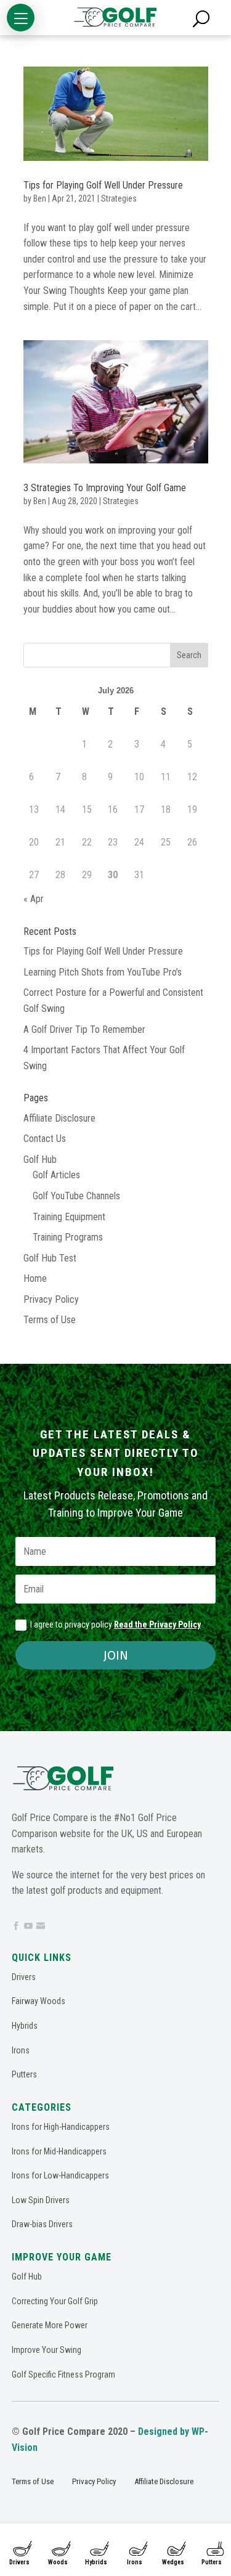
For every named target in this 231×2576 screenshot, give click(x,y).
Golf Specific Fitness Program (63, 2374)
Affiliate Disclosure (59, 1118)
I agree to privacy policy (115, 1624)
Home (35, 1278)
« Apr (34, 899)
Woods (58, 2562)
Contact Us (45, 1139)
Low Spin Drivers (41, 2200)
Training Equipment (69, 1217)
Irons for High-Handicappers (61, 2127)
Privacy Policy (51, 1299)
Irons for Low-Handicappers (60, 2175)
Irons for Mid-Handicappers (59, 2151)
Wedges (173, 2562)
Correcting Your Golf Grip (55, 2301)
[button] (21, 18)
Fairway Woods (38, 2001)
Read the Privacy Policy (157, 1624)
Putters (24, 2074)
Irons (135, 2562)
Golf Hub (40, 1160)
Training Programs (68, 1237)
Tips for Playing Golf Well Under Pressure (103, 185)
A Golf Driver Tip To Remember (84, 1029)
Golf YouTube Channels (76, 1196)
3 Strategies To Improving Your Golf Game (105, 488)
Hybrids (96, 2562)
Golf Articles (56, 1175)
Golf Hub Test (50, 1258)
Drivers (19, 2562)
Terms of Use (50, 1320)
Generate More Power (50, 2325)
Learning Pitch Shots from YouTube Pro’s (103, 972)
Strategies (119, 198)
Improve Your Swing (47, 2350)
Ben (40, 198)
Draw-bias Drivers (42, 2224)
